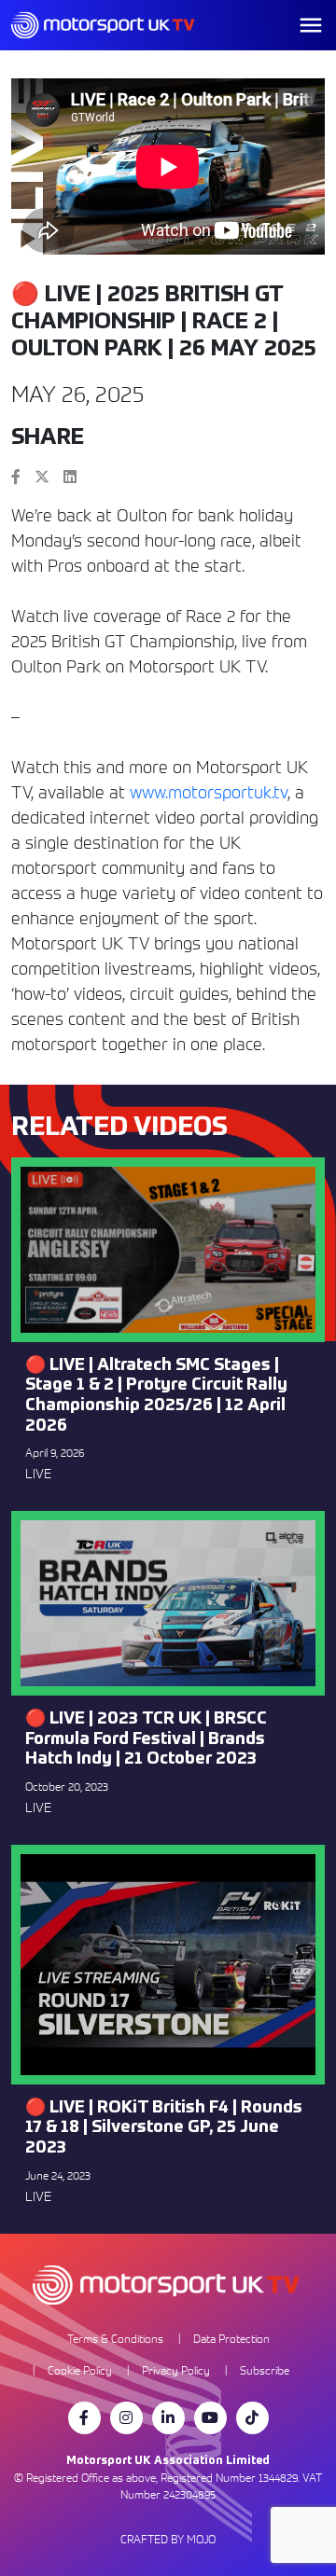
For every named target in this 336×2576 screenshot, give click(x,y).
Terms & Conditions (115, 2339)
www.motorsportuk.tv (209, 792)
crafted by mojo (168, 2539)
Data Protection (231, 2339)
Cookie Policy (80, 2370)
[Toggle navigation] (311, 25)
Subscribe (265, 2370)
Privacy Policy (176, 2370)
